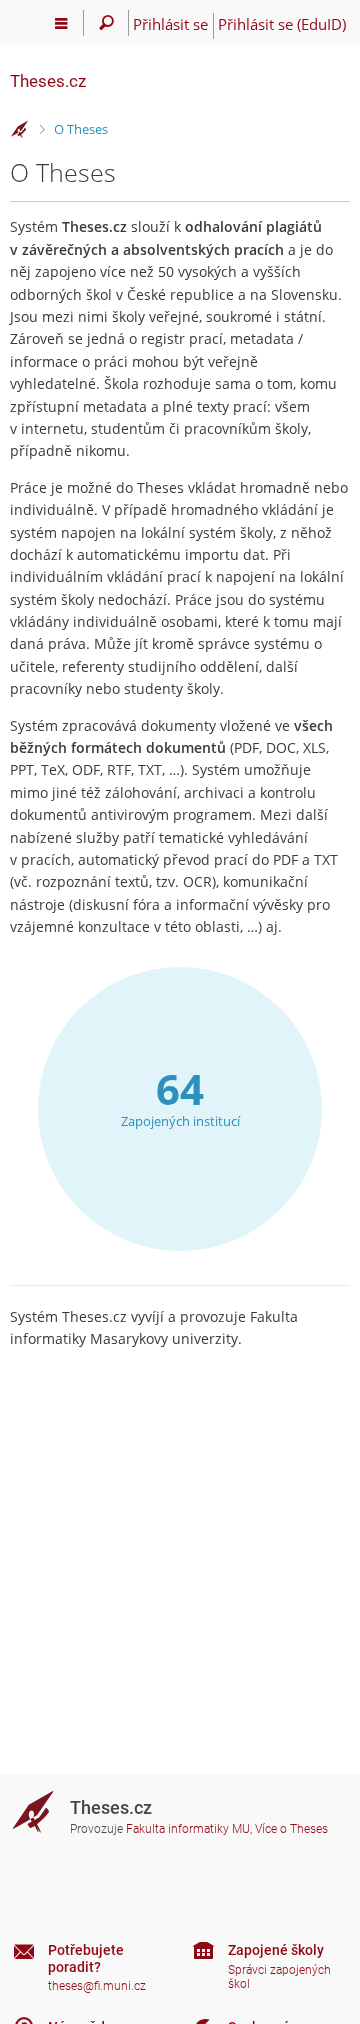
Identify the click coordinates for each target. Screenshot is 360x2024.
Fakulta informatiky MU (188, 1829)
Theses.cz (48, 81)
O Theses (81, 129)
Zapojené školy (276, 1950)
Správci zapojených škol (279, 1977)
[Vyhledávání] (106, 23)
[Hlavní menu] (61, 23)
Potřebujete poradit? (86, 1958)
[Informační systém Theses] (20, 130)
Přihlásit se (170, 24)
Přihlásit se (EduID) (282, 24)
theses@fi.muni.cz (97, 1986)
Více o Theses (291, 1829)
